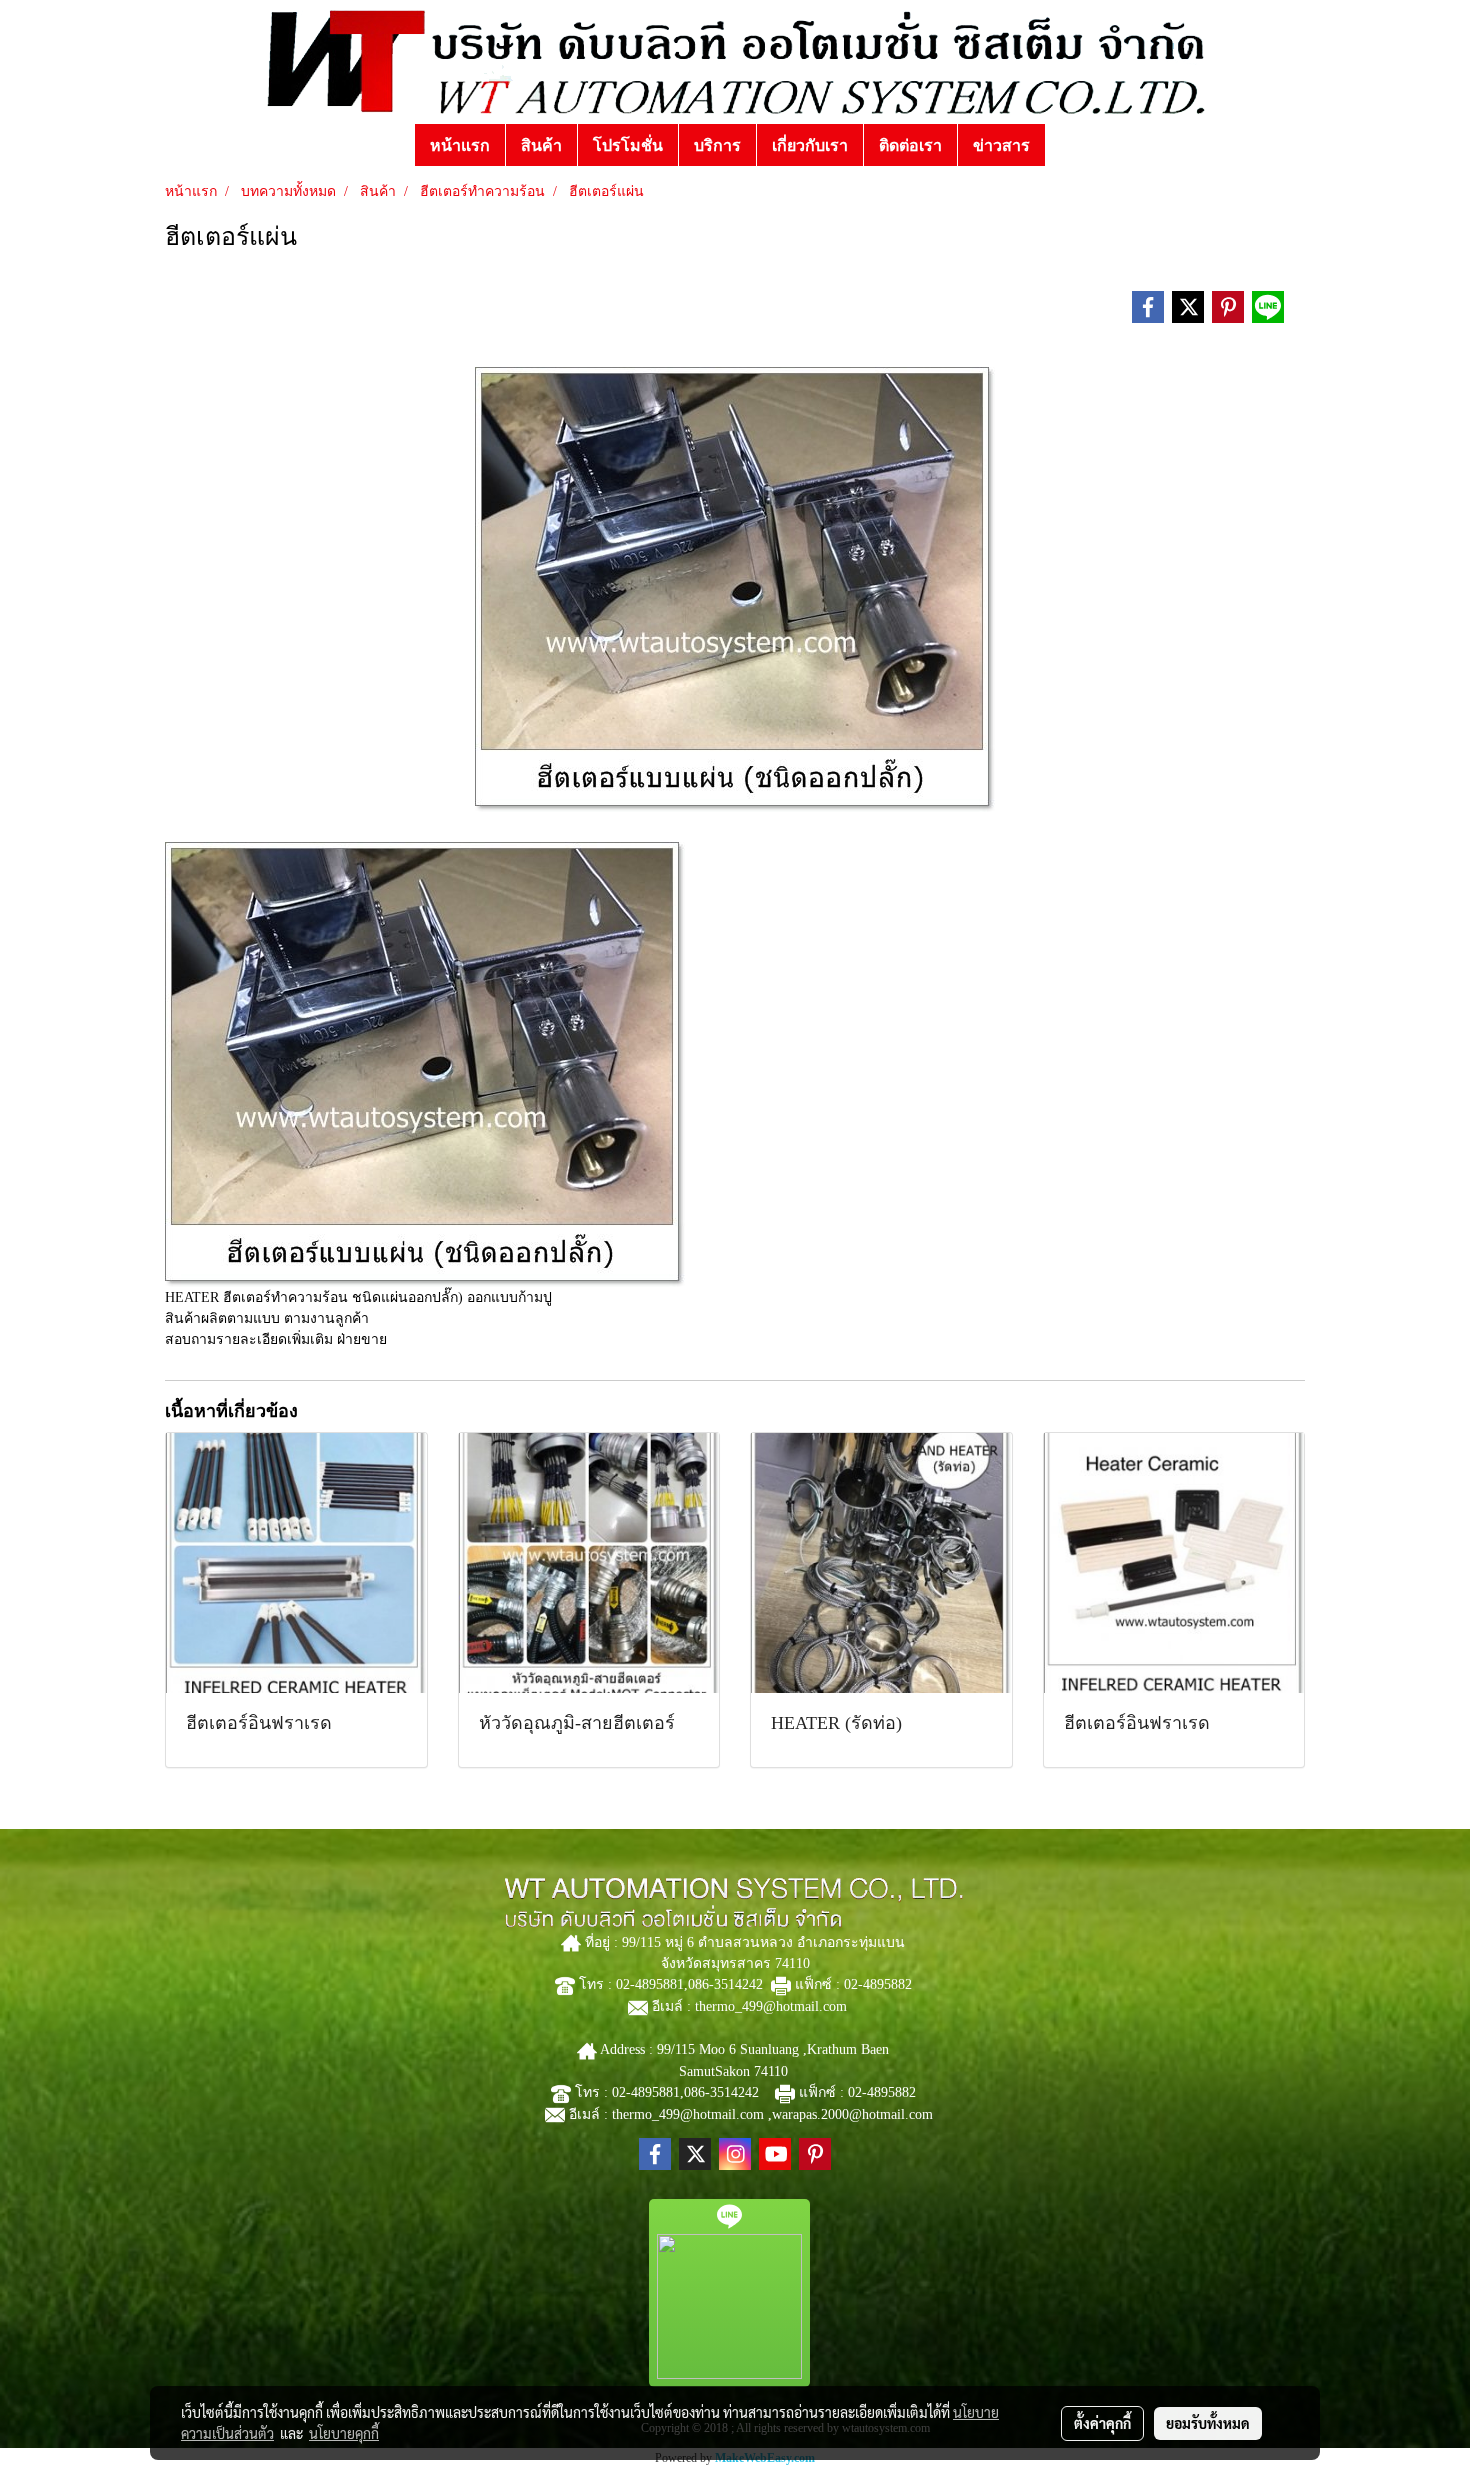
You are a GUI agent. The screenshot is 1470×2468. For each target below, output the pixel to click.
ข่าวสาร (1001, 145)
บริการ (717, 145)
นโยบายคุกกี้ (344, 2433)
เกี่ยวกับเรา (810, 145)
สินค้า (541, 145)
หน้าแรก (460, 145)
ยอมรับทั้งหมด (1208, 2423)
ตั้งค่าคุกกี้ (1102, 2423)
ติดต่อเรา (910, 145)
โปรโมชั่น (628, 145)
